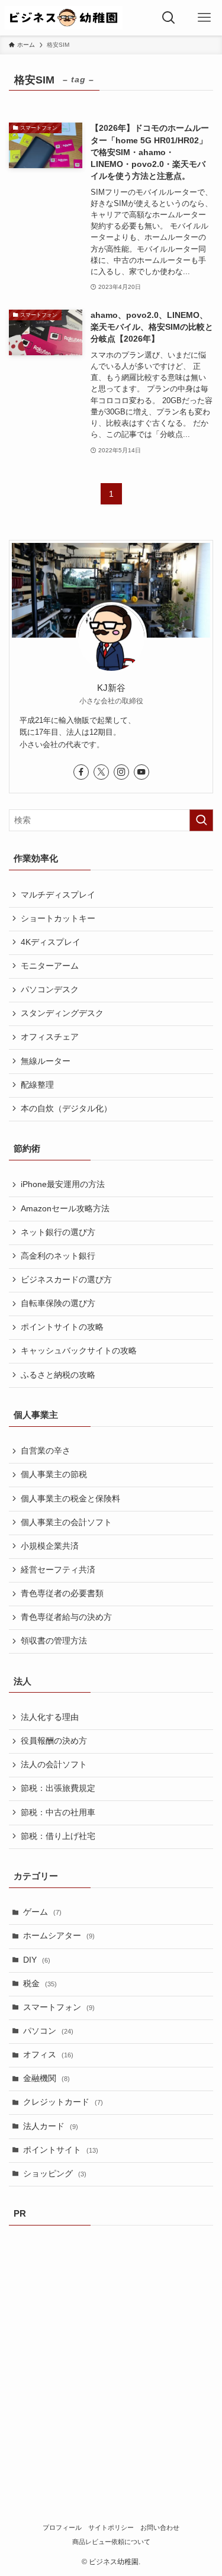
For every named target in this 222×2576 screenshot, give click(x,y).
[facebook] (81, 772)
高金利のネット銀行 (58, 1256)
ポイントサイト (61, 2150)
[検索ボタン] (169, 18)
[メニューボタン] (204, 18)
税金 (40, 1984)
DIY (37, 1960)
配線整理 (37, 1085)
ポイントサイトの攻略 (62, 1327)
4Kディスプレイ (51, 942)
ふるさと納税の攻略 (58, 1375)
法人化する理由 (50, 1717)
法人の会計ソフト (54, 1765)
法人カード (51, 2126)
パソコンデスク (50, 990)
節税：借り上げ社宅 (58, 1836)
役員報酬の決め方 (54, 1741)
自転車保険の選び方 (58, 1303)
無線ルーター (46, 1061)
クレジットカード (63, 2102)
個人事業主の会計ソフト (66, 1522)
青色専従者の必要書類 (62, 1593)
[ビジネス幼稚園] (64, 18)
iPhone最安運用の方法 (63, 1184)
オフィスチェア (50, 1037)
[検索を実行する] (201, 820)
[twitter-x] (101, 772)
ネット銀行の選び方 (58, 1232)
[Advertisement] (111, 2350)
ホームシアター (59, 1936)
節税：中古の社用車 (58, 1813)
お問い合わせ (160, 2527)
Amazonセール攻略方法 (65, 1209)
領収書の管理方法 (54, 1641)
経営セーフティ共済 (58, 1570)
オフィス (48, 2055)
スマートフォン (59, 2007)
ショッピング (55, 2174)
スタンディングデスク (62, 1013)
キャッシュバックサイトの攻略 (79, 1351)
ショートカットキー (58, 919)
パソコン (48, 2031)
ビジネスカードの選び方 (66, 1280)
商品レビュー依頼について (111, 2542)
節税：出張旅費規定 (58, 1788)
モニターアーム (50, 966)
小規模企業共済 (50, 1546)
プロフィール (62, 2527)
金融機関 (46, 2078)
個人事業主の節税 (54, 1474)
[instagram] (121, 772)
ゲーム (42, 1912)
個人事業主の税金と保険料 (70, 1499)
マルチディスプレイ (58, 895)
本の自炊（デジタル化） (66, 1109)
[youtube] (141, 772)
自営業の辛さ (46, 1451)
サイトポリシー (111, 2527)
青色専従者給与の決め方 (66, 1617)
